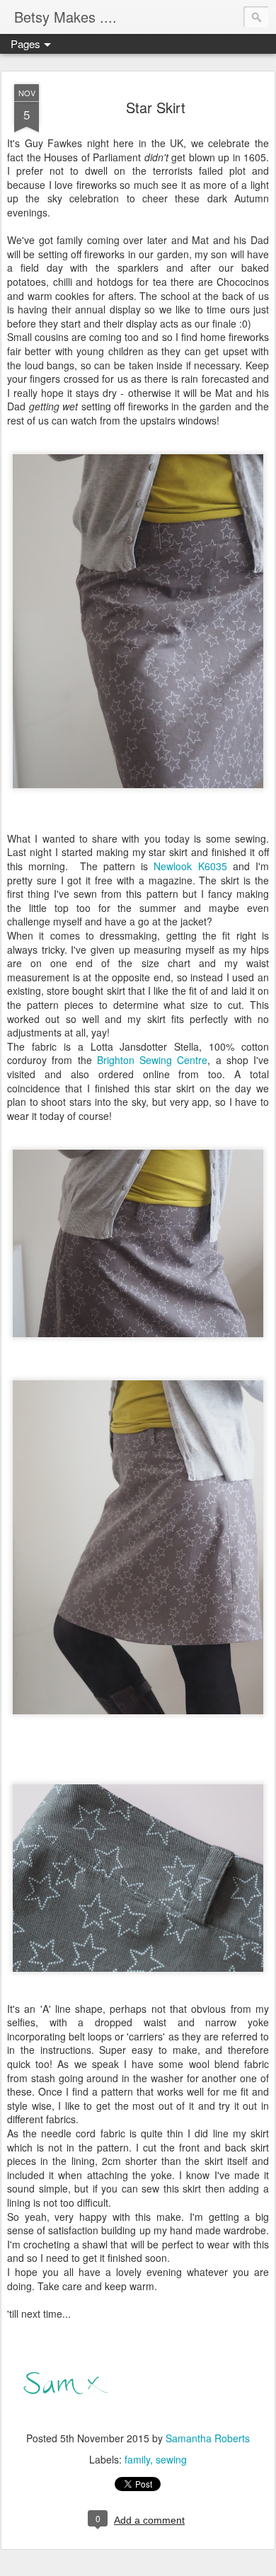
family (137, 2459)
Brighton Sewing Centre (153, 1060)
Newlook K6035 (190, 866)
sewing (171, 2459)
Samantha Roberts (208, 2438)
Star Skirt (156, 107)
